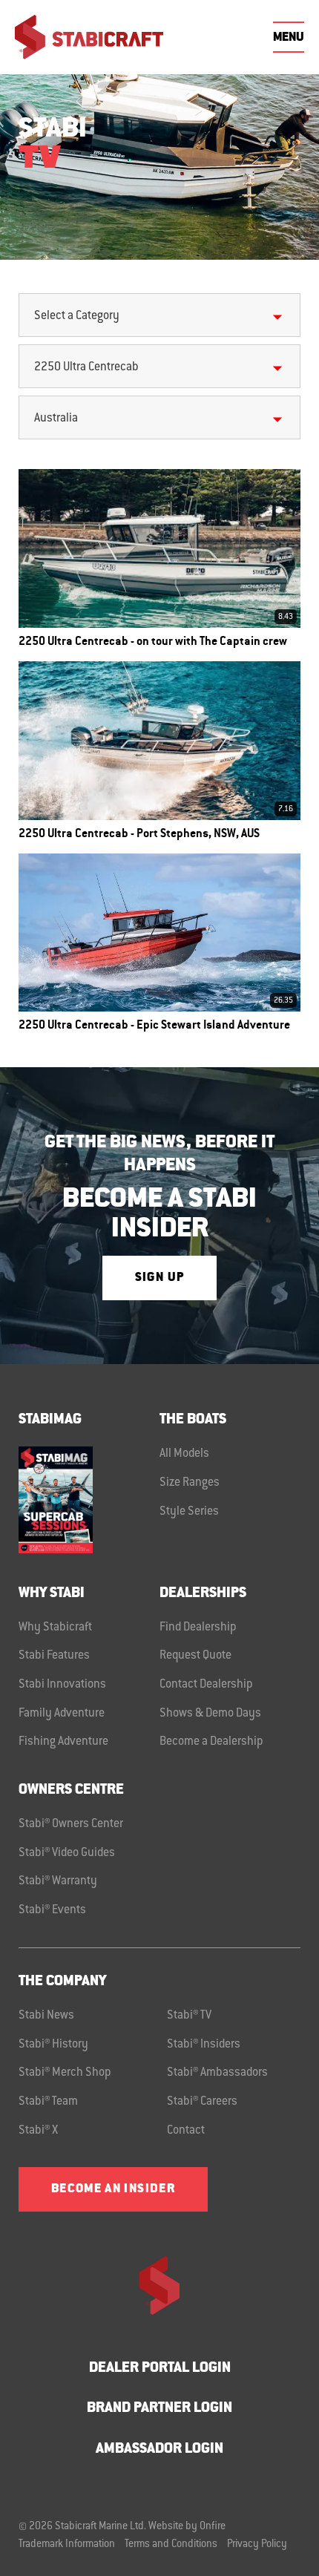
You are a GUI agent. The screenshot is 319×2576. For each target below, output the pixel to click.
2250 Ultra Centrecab (86, 367)
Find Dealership (198, 1628)
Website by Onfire (187, 2527)
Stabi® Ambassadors (217, 2073)
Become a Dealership (211, 1742)
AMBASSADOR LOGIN (159, 2449)
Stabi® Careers (202, 2102)
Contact (186, 2131)
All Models (184, 1454)
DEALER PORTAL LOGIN (160, 2369)
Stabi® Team (48, 2102)
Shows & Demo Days (210, 1714)
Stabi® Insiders (204, 2045)
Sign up (159, 1278)
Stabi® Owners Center (71, 1824)
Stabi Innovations (62, 1685)
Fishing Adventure (63, 1742)
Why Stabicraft (55, 1628)
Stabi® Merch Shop (65, 2073)
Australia (56, 419)
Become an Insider (113, 2189)
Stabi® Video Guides (67, 1853)
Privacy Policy (257, 2545)
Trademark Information (67, 2545)
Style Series (189, 1512)
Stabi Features (54, 1656)
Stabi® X (38, 2131)
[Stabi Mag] (89, 1500)
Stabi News (46, 2016)
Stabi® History (53, 2045)
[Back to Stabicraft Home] (89, 37)
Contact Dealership (206, 1685)
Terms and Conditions (171, 2545)
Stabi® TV (189, 2016)
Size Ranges (190, 1483)
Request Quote (195, 1656)
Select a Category (77, 316)
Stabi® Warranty (58, 1881)
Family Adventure (62, 1714)
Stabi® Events (52, 1910)
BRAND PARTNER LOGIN (159, 2409)
